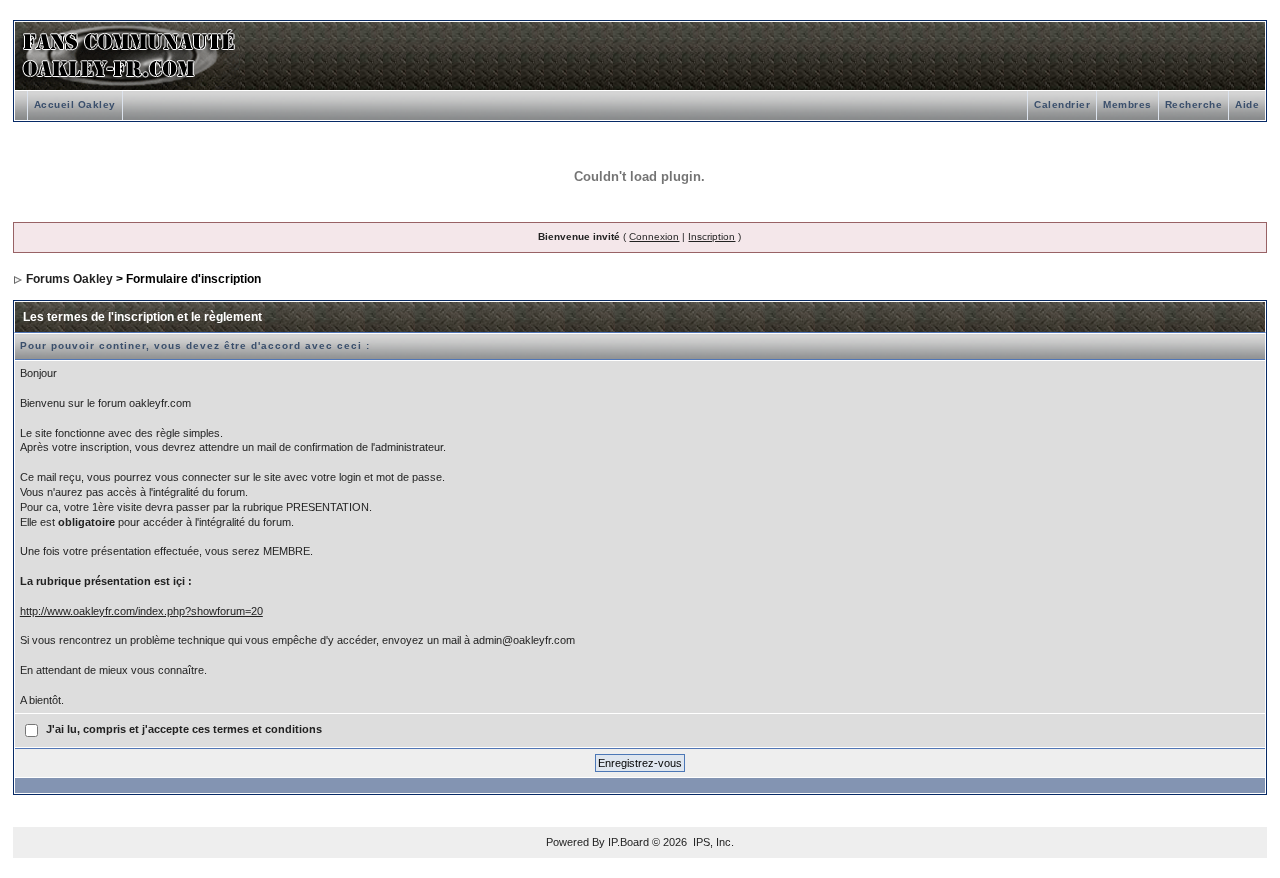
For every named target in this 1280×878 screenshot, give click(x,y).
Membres (1127, 104)
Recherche (1194, 104)
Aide (1247, 104)
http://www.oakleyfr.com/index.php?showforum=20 (141, 611)
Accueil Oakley (75, 104)
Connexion (654, 236)
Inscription (711, 236)
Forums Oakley (69, 279)
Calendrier (1062, 104)
